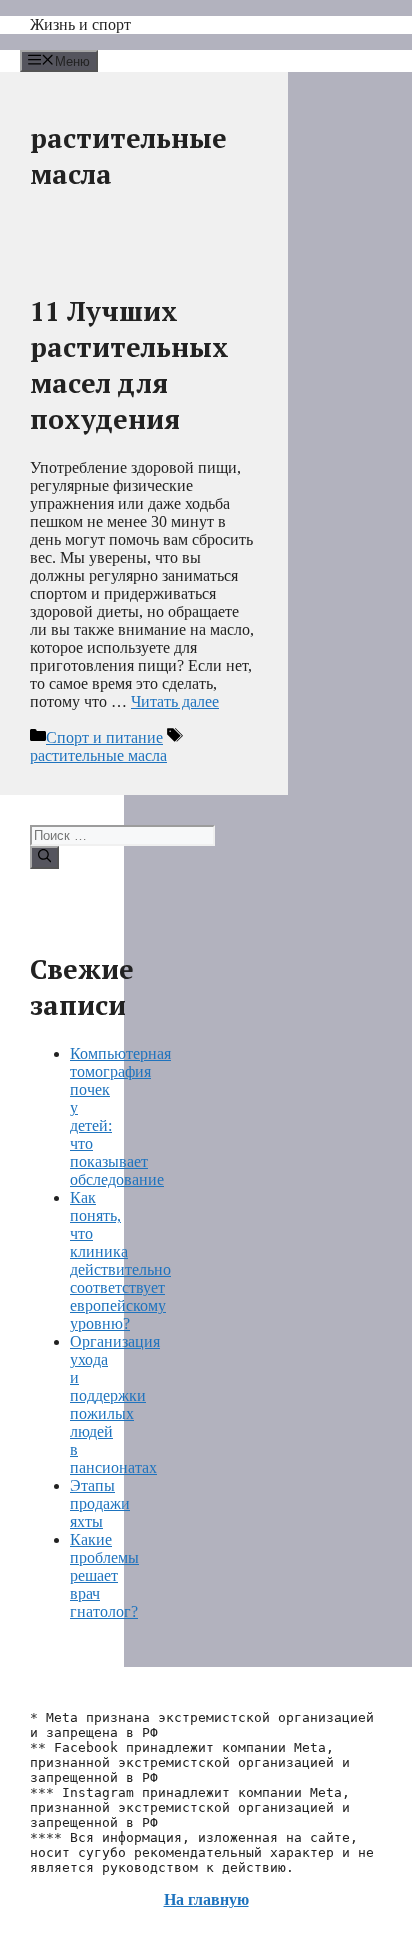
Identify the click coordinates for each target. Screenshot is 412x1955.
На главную (206, 1899)
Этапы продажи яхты (100, 1503)
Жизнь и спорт (80, 24)
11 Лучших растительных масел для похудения (129, 365)
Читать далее (175, 701)
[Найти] (44, 857)
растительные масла (98, 755)
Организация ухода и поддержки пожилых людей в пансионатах (115, 1404)
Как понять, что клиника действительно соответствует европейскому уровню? (120, 1260)
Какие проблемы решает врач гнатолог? (104, 1575)
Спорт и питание (104, 737)
